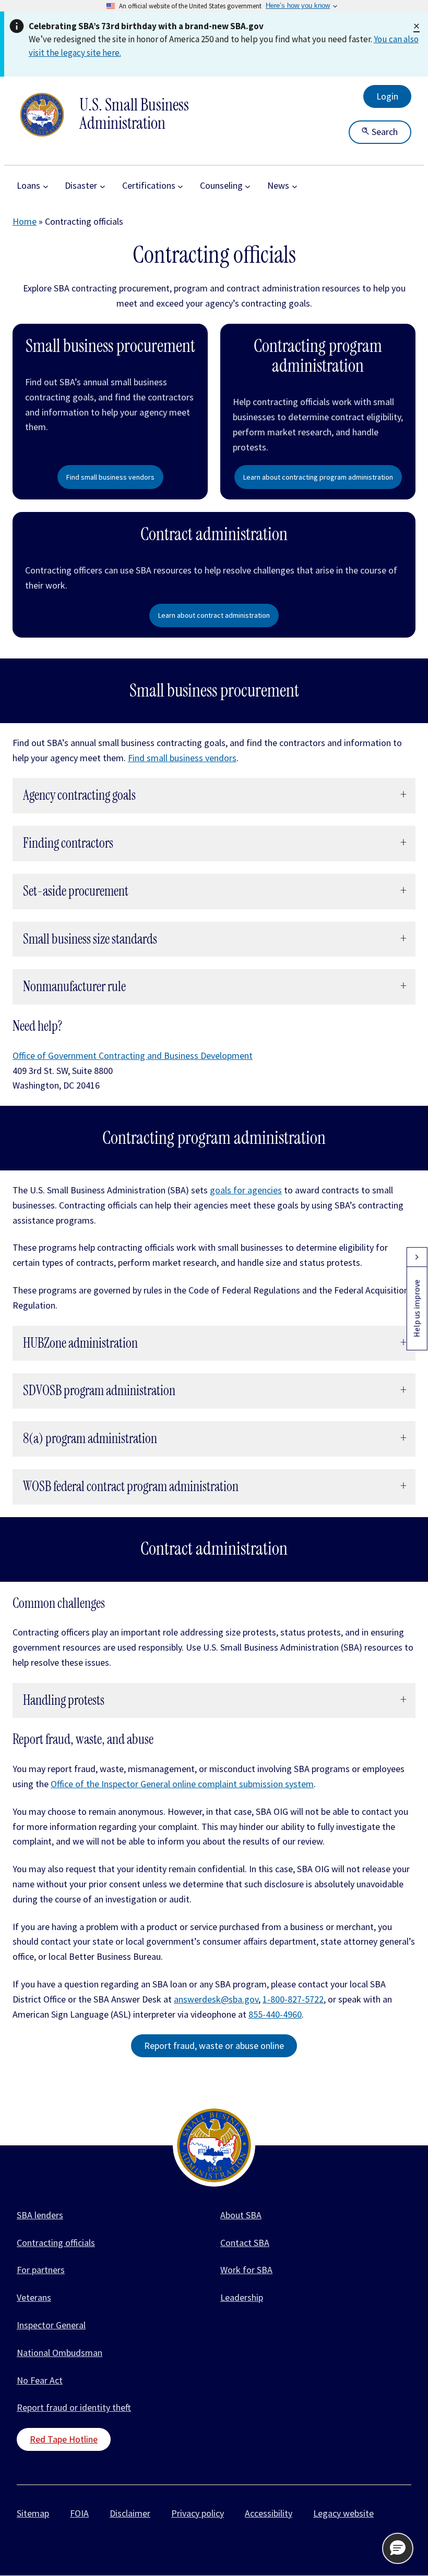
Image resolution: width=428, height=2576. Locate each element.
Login (387, 96)
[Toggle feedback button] (417, 1257)
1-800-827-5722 (293, 1999)
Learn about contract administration (214, 615)
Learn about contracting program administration (318, 477)
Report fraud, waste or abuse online (214, 2046)
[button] (398, 2548)
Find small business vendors (110, 477)
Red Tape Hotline (64, 2439)
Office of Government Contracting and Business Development (133, 1055)
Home (25, 221)
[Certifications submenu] (180, 186)
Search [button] (384, 132)
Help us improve (417, 1308)
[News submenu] (295, 186)
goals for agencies (246, 1190)
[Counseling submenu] (248, 186)
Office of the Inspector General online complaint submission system (182, 1784)
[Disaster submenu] (103, 186)
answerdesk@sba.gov (216, 1999)
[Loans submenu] (46, 186)
